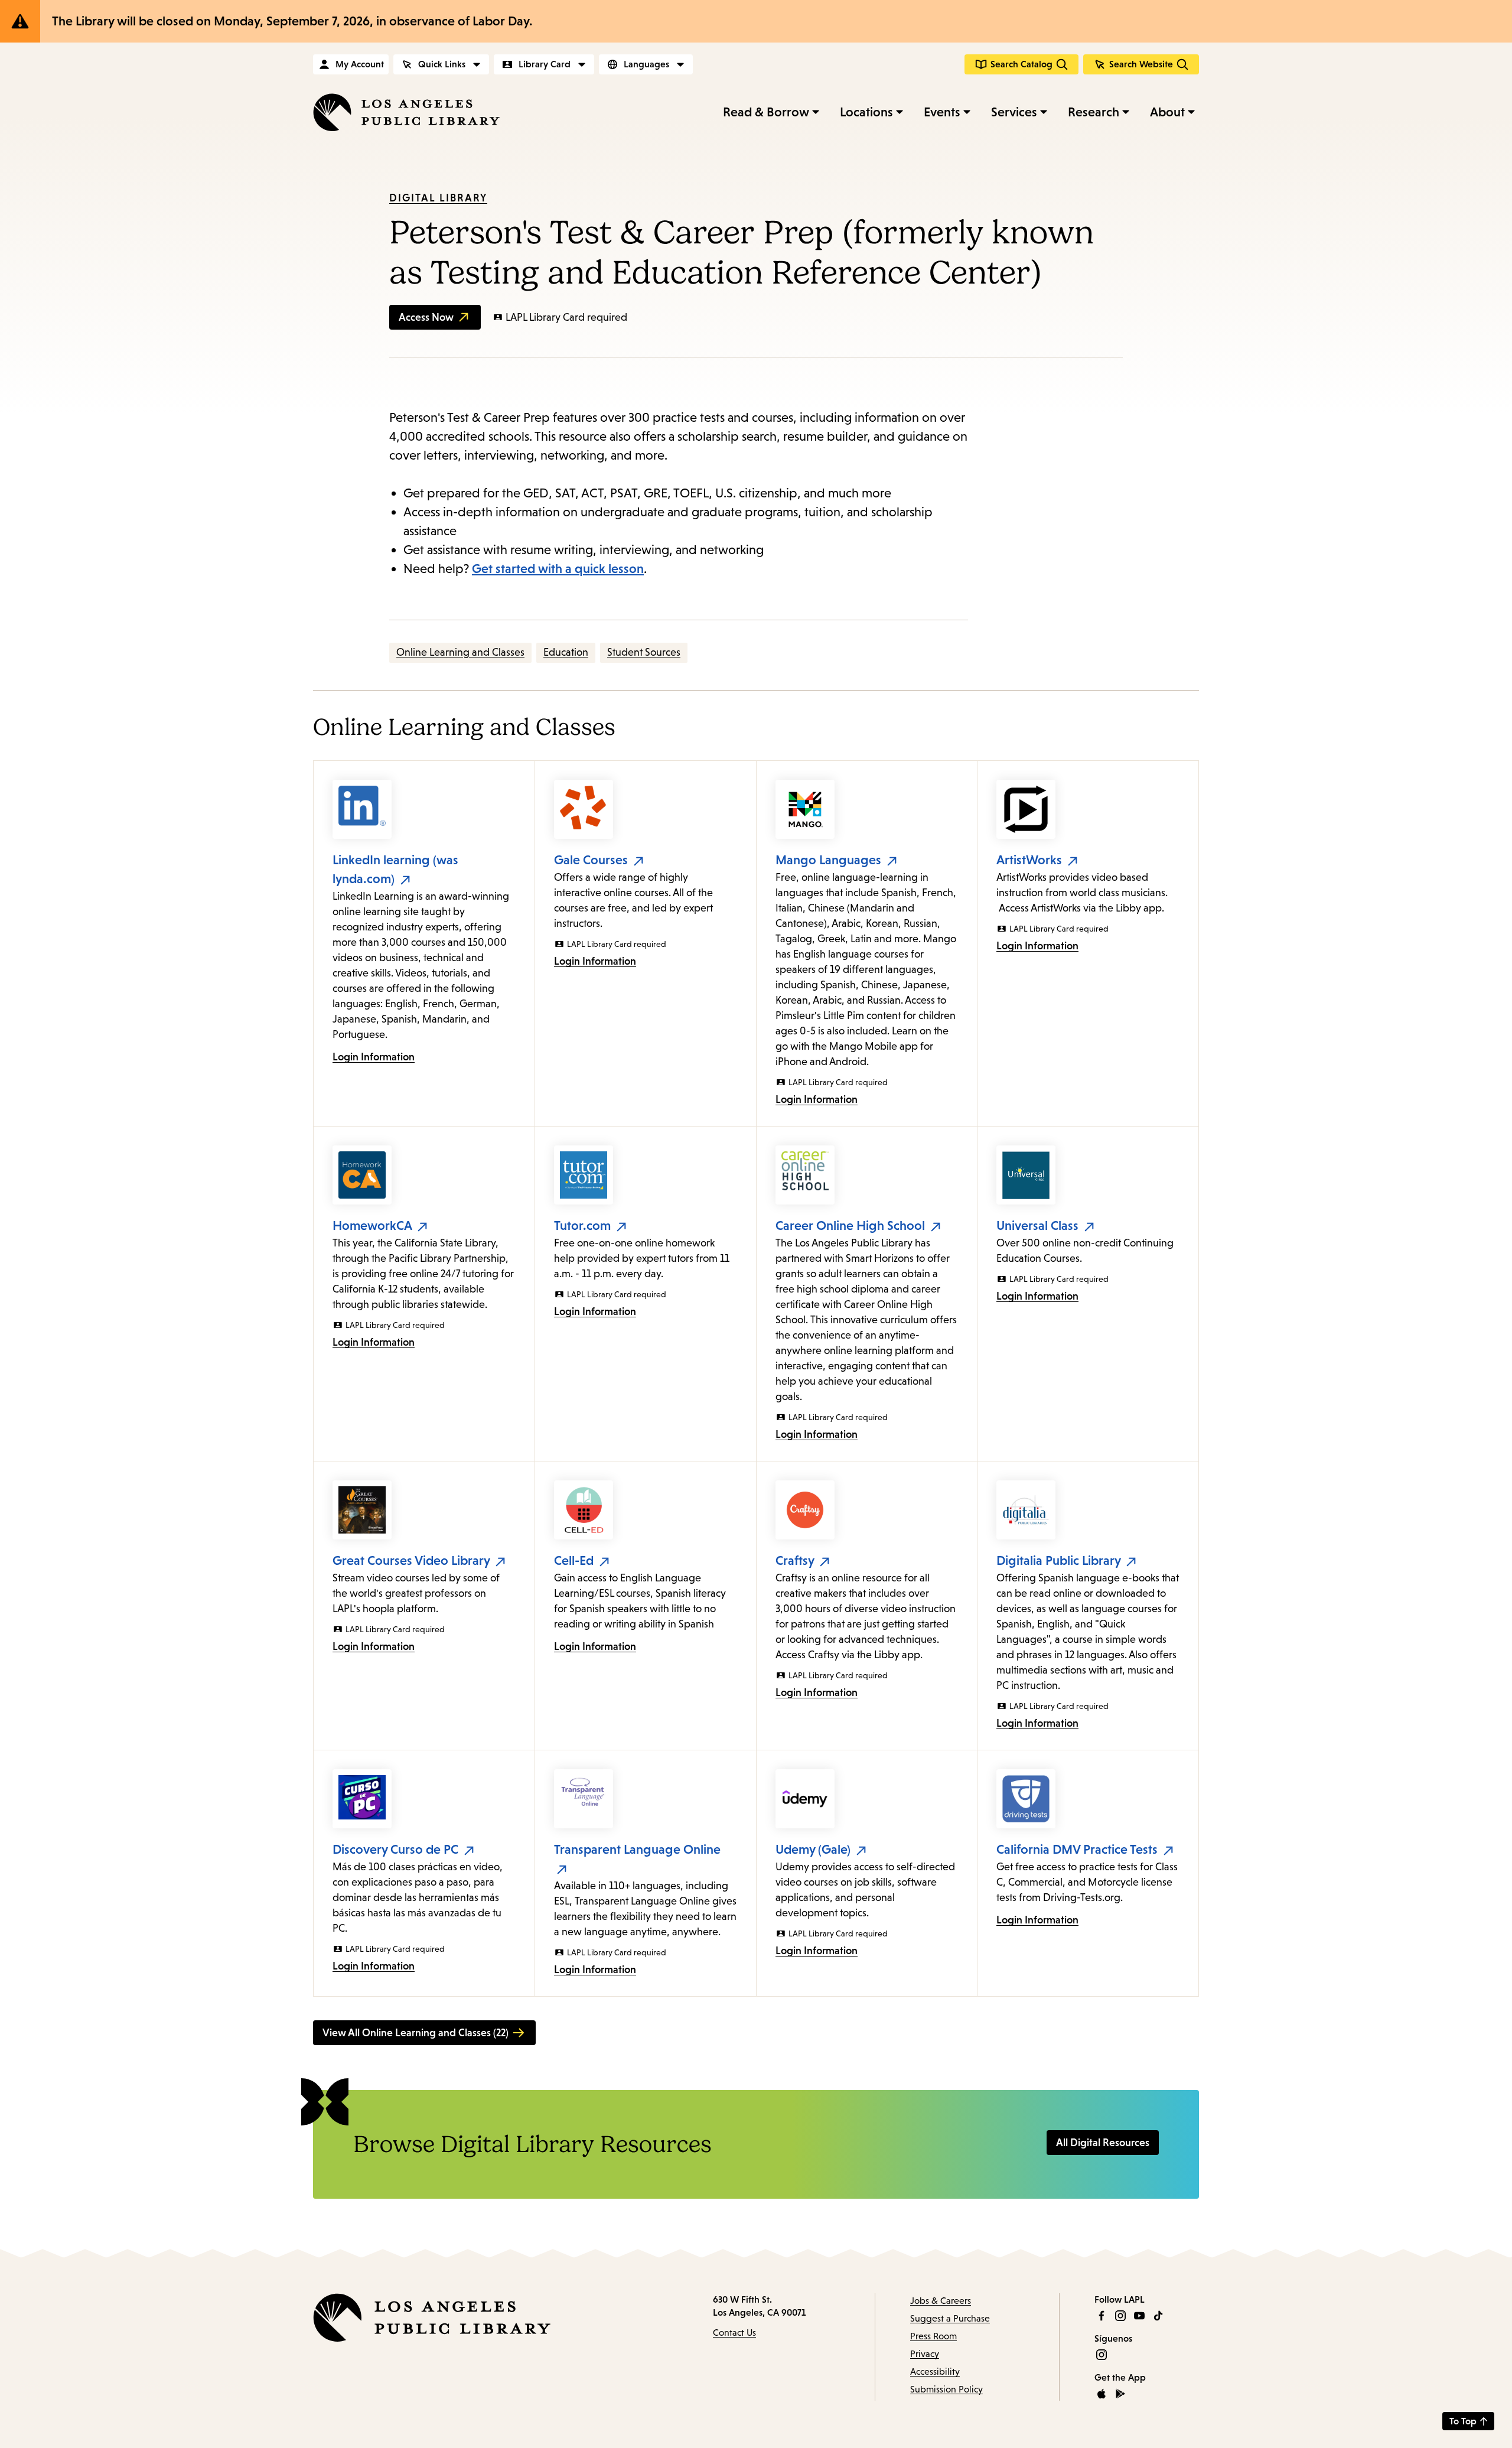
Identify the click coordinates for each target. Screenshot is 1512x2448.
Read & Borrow (766, 112)
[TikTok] (1158, 2316)
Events (942, 112)
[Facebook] (1102, 2316)
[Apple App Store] (1102, 2394)
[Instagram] (1120, 2316)
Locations (866, 112)
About (1167, 112)
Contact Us (734, 2333)
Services (1014, 112)
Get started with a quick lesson (558, 569)
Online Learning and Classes (460, 652)
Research (1094, 112)
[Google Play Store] (1120, 2394)
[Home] (406, 112)
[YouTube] (1139, 2316)
